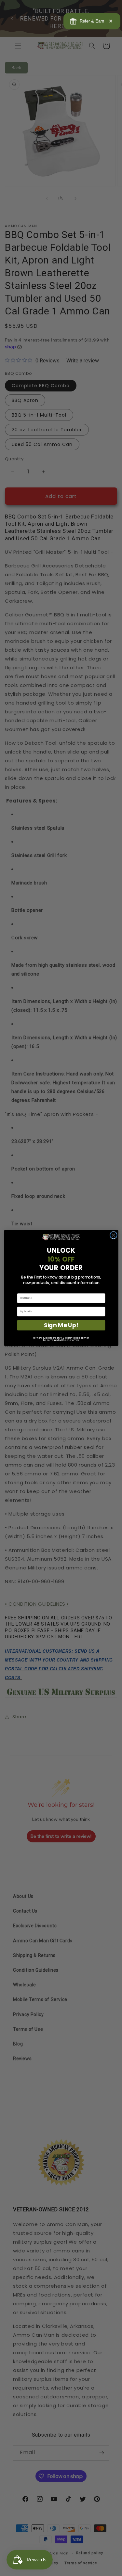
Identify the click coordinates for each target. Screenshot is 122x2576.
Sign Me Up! (61, 1325)
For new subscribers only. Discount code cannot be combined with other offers (61, 1339)
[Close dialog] (113, 1235)
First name (23, 1291)
